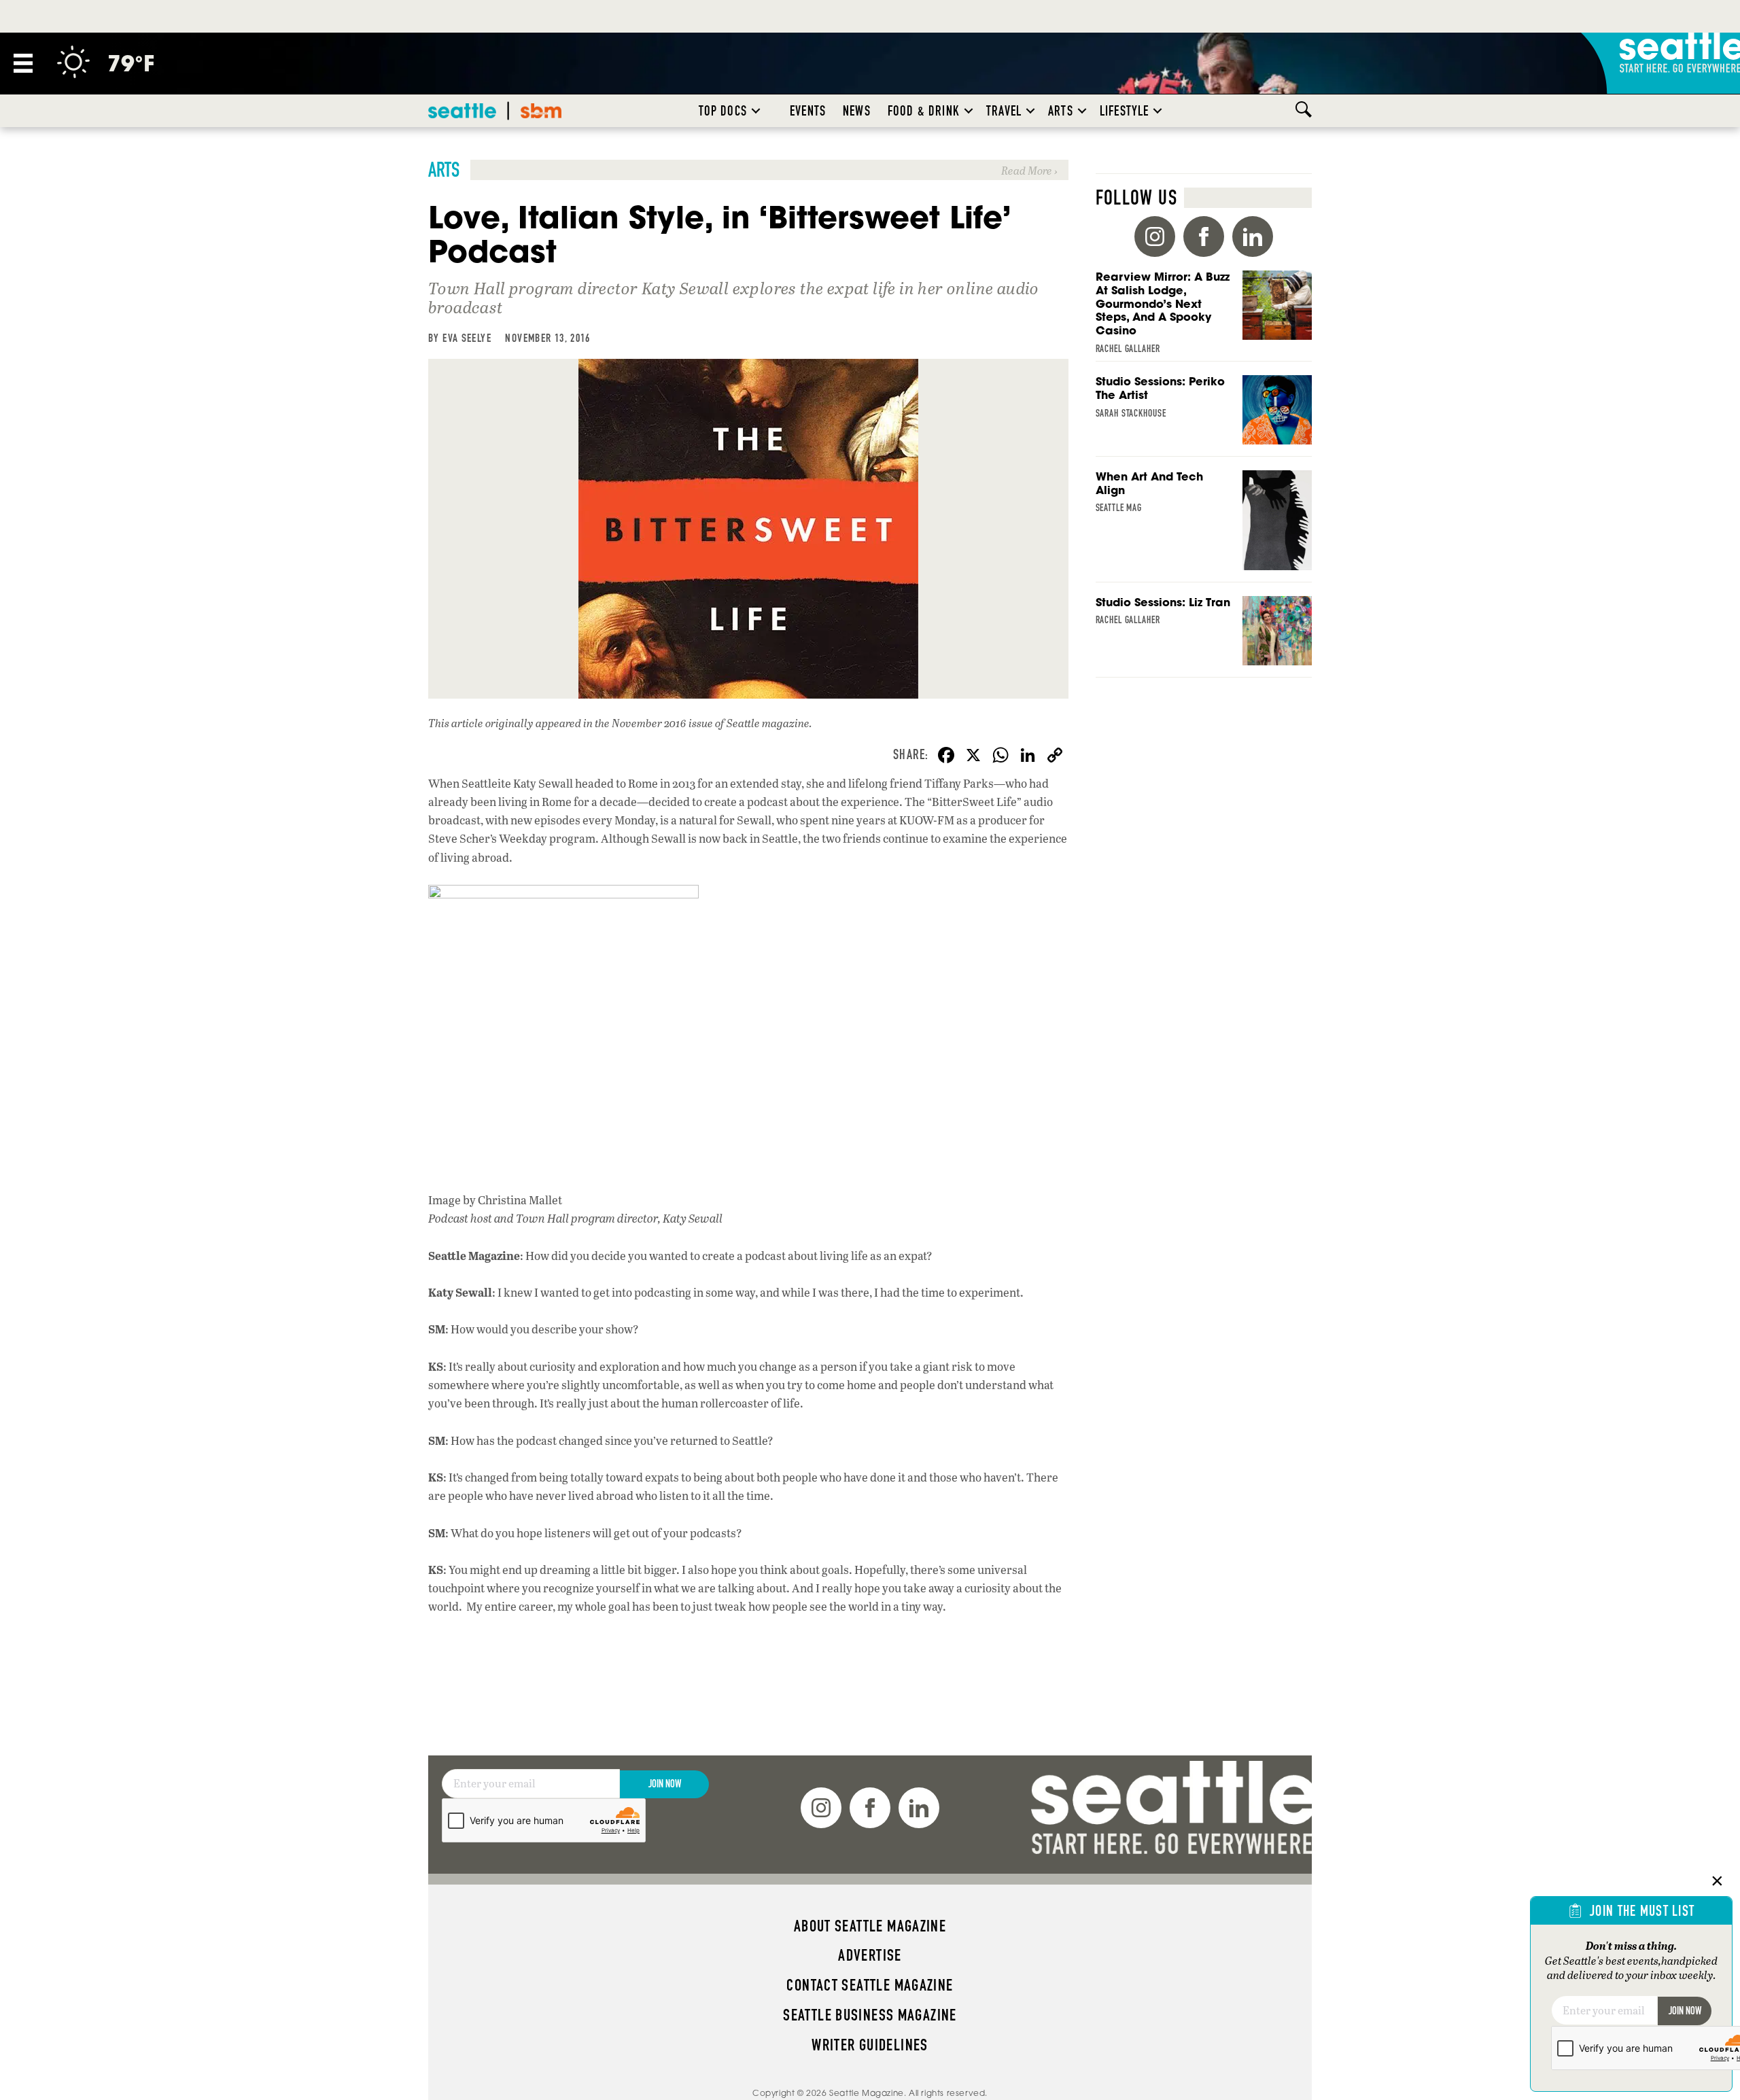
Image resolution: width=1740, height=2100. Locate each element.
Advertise (870, 1955)
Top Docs (723, 111)
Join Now (665, 1784)
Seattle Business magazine (870, 2015)
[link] (748, 170)
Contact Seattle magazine (870, 1985)
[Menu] (23, 63)
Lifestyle (1125, 111)
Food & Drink (924, 111)
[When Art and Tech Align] (1204, 526)
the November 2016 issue (654, 723)
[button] (756, 111)
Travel (1004, 111)
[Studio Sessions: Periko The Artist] (1204, 416)
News (857, 111)
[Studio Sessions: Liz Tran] (1204, 637)
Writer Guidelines (870, 2045)
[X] (973, 756)
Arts (1061, 111)
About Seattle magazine (870, 1926)
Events (808, 111)
